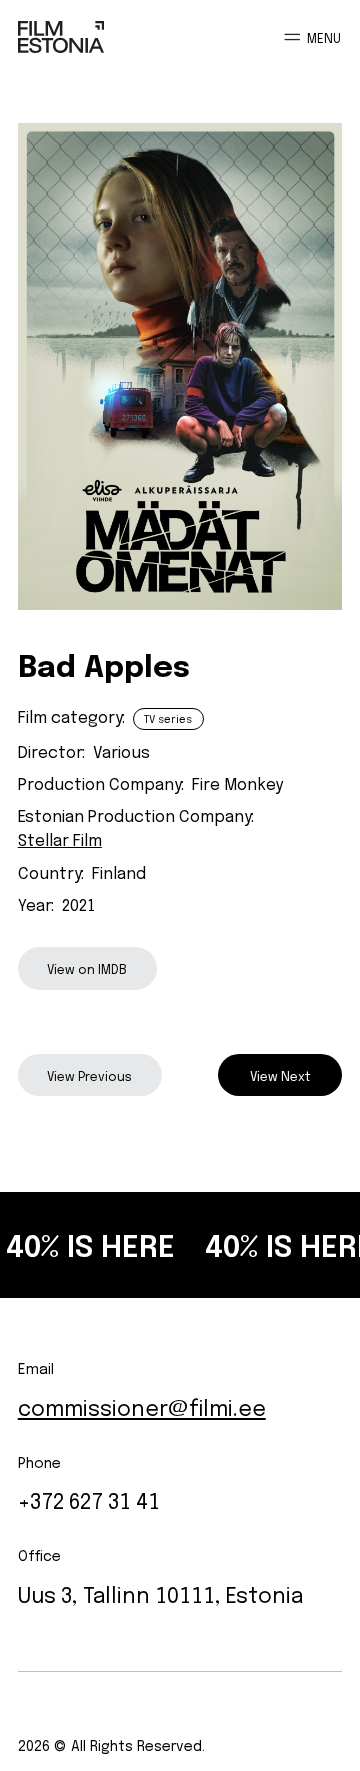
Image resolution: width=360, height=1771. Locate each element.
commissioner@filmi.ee (142, 1405)
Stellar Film (60, 838)
